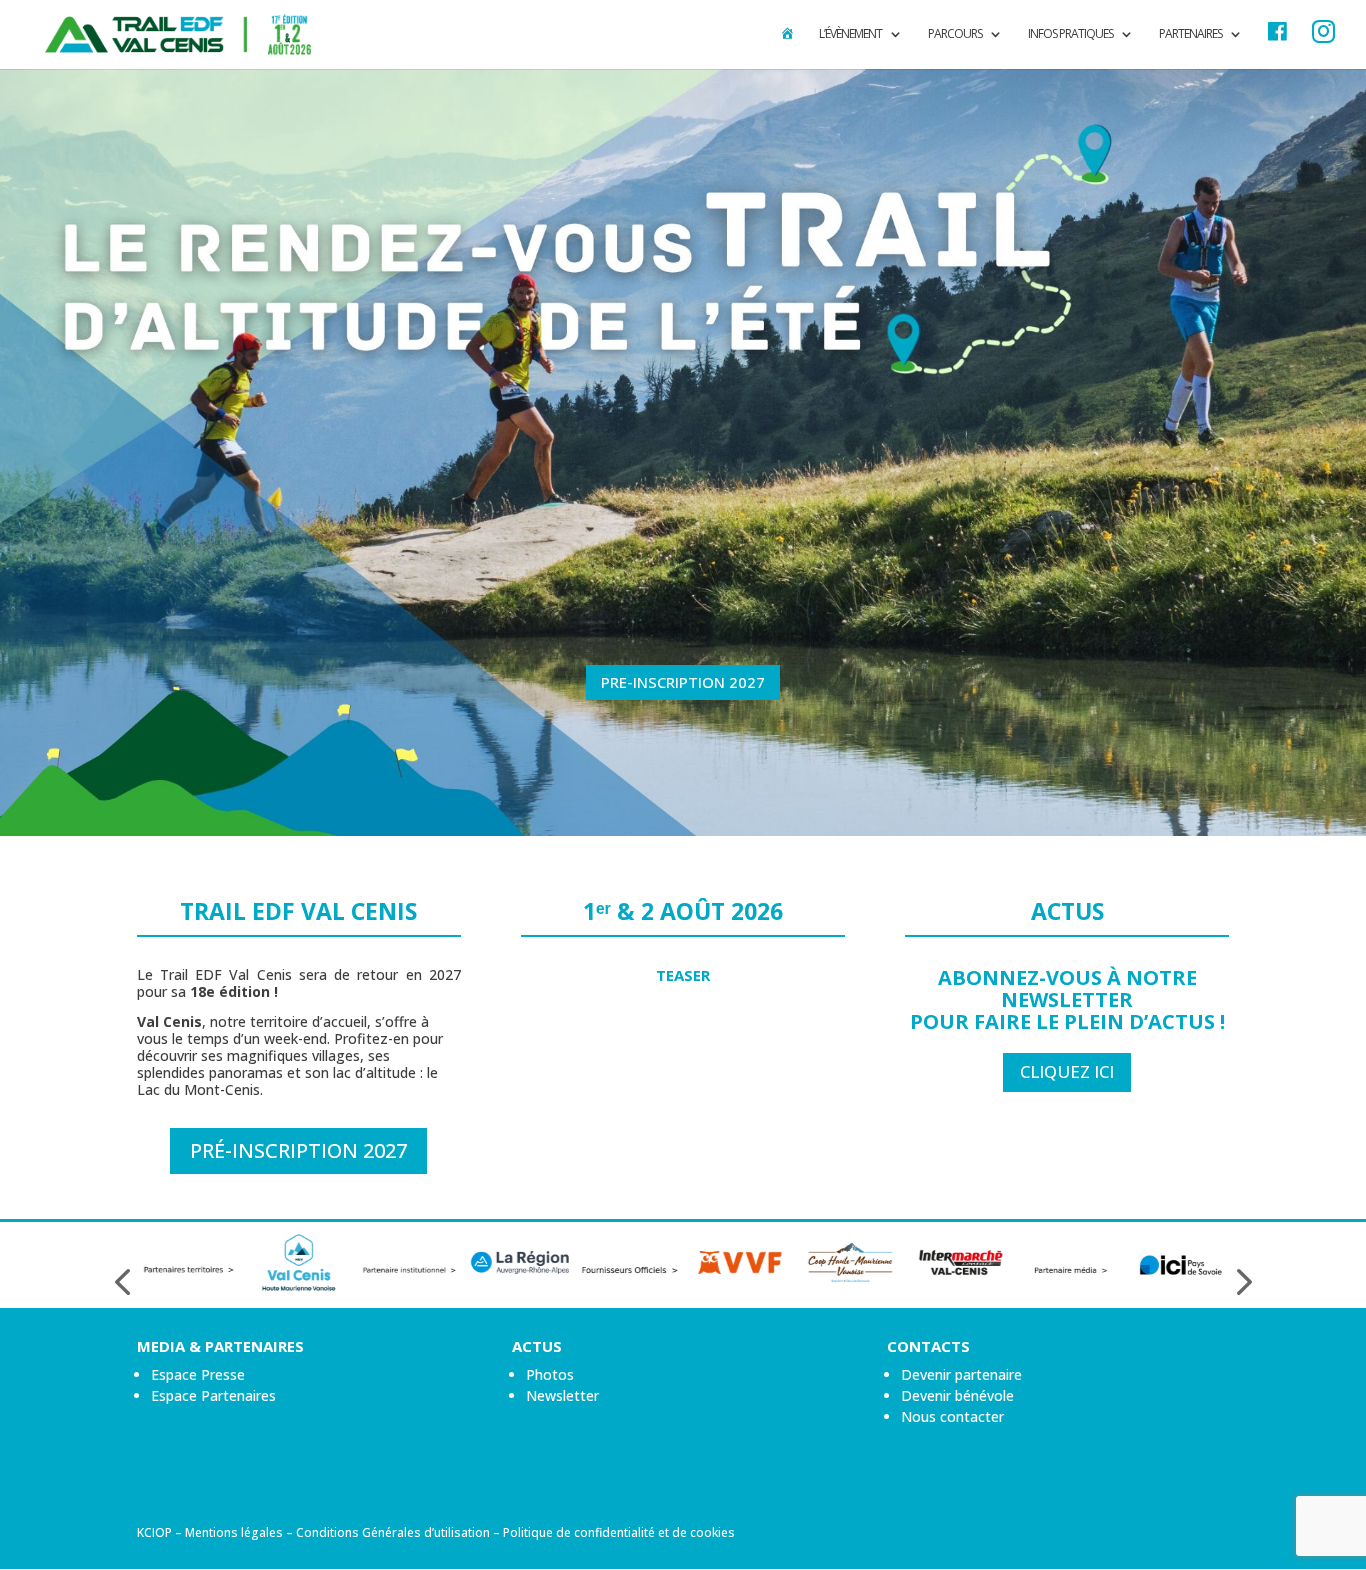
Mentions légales (234, 1532)
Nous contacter (952, 1416)
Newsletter (562, 1395)
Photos (550, 1374)
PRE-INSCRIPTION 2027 (683, 682)
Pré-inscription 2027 (298, 1150)
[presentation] (122, 1282)
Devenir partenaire (961, 1374)
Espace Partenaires (213, 1395)
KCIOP (154, 1532)
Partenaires (1190, 34)
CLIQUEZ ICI (1067, 1071)
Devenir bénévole (957, 1395)
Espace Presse (198, 1374)
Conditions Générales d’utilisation (393, 1532)
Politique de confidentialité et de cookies (619, 1532)
